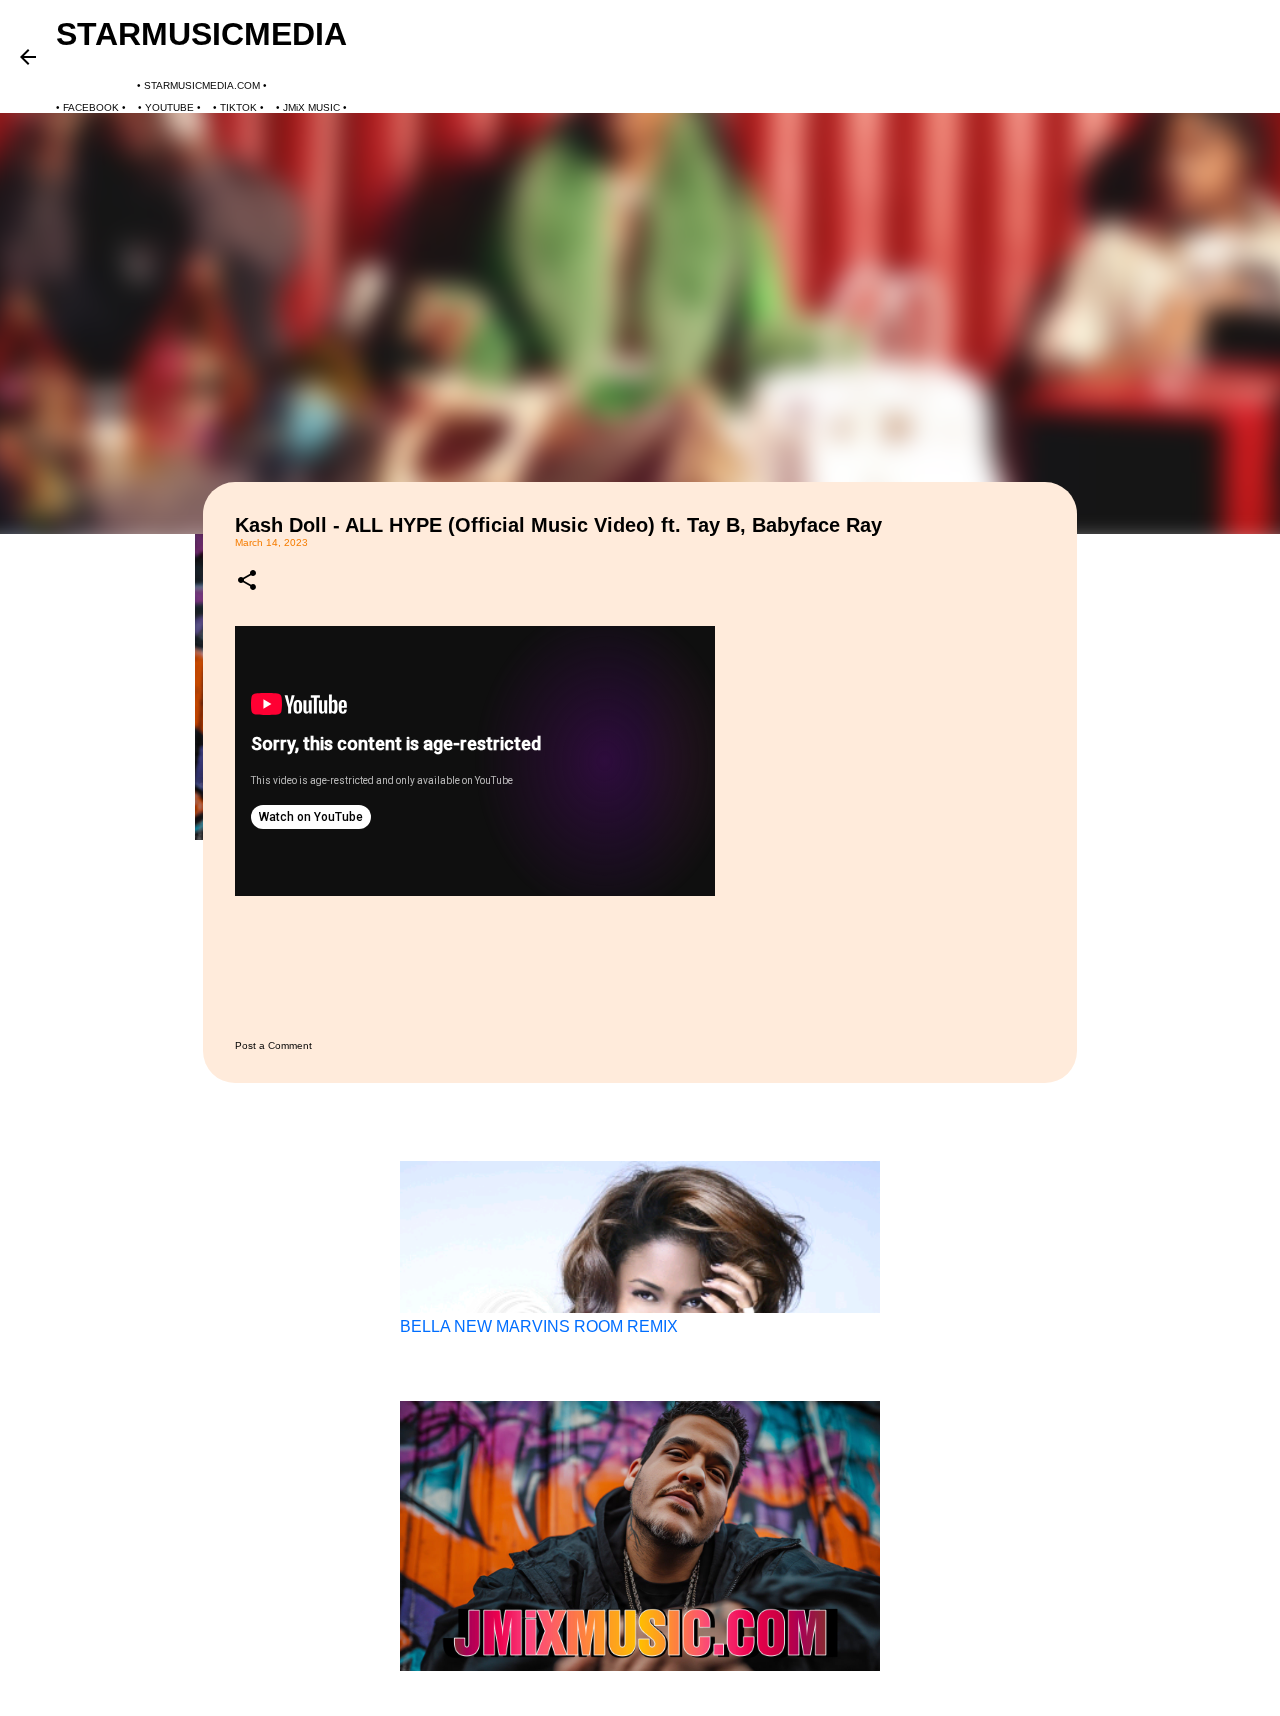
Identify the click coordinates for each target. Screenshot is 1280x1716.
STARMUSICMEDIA (201, 34)
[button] (247, 581)
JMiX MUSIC (311, 107)
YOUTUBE (169, 107)
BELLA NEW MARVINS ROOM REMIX (539, 1326)
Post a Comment (273, 1045)
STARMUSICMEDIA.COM (202, 85)
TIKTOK (238, 107)
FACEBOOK (91, 107)
